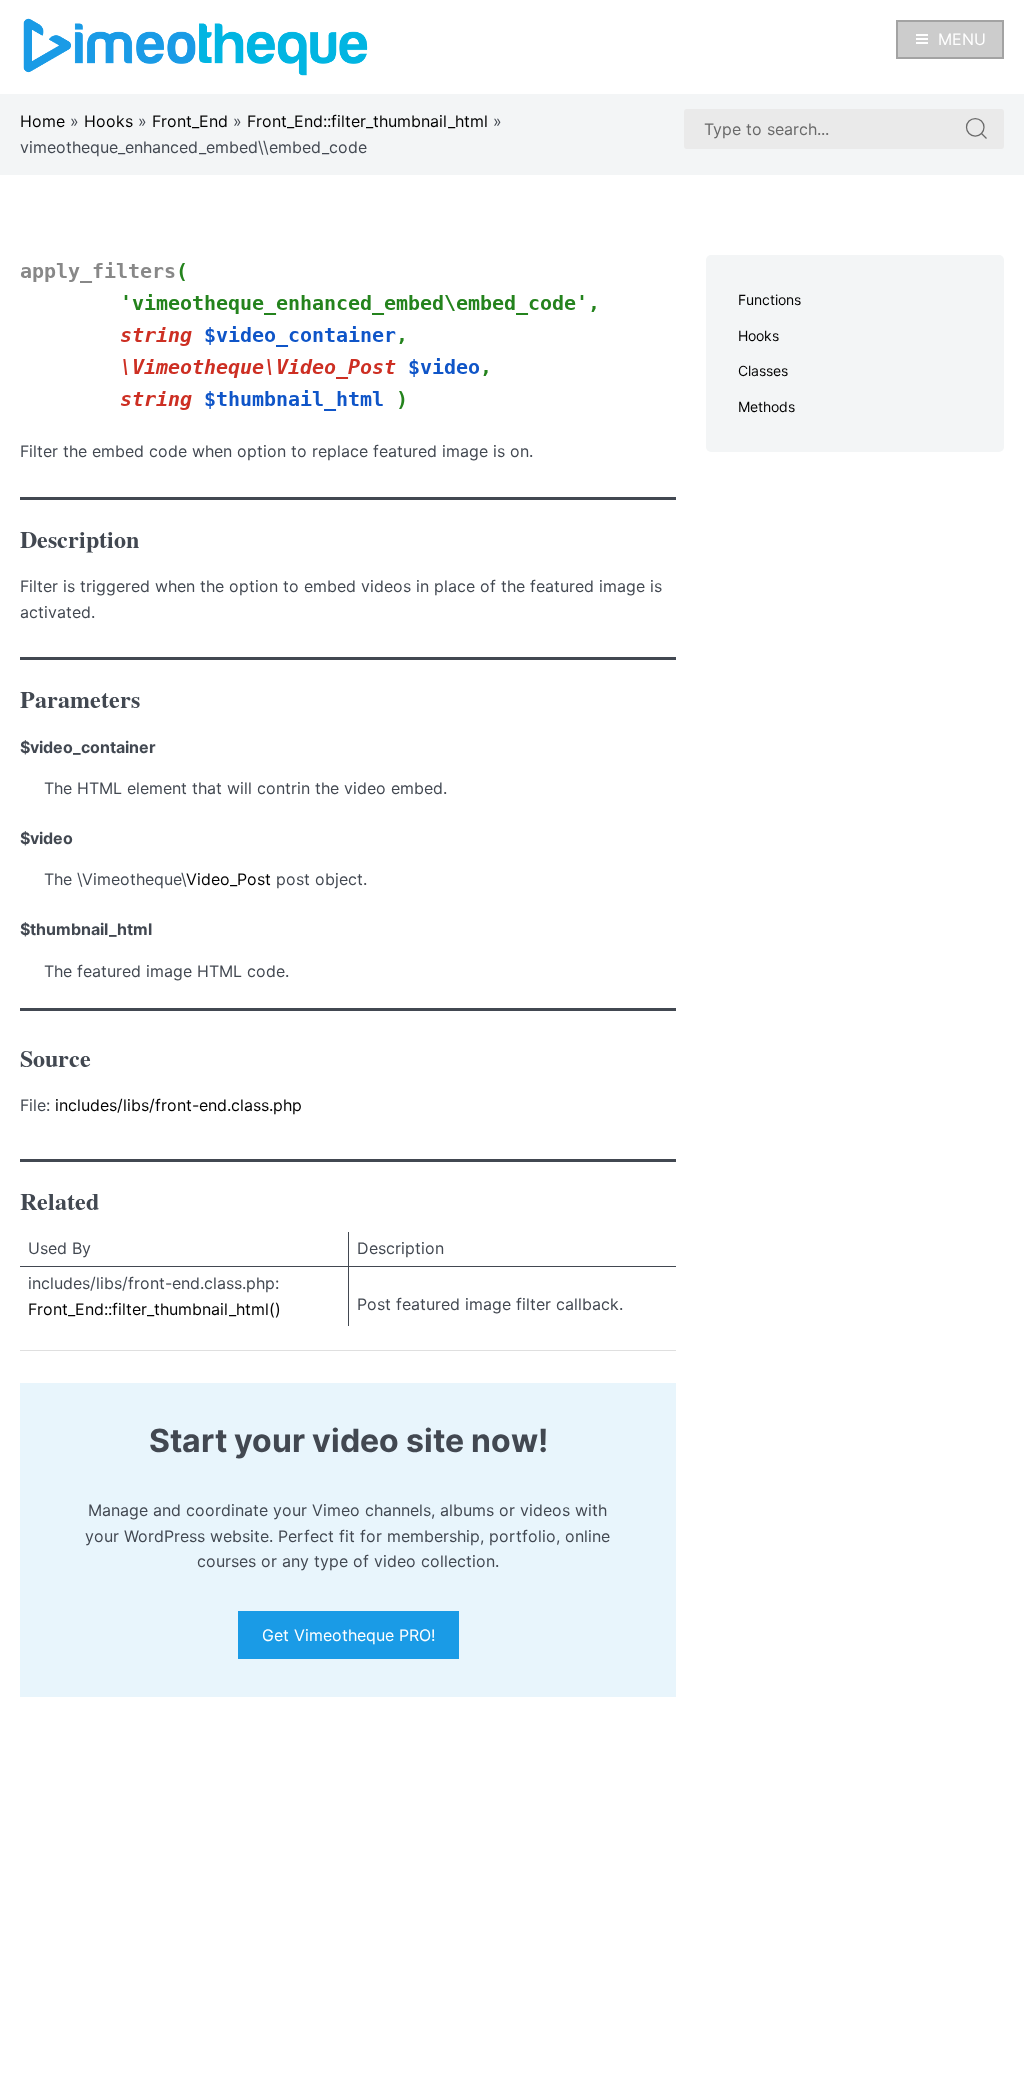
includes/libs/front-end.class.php (178, 1105)
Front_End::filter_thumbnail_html (367, 121)
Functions (769, 299)
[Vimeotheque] (195, 45)
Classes (763, 370)
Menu (962, 39)
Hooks (108, 121)
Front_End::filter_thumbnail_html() (154, 1309)
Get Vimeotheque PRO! (348, 1635)
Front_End (190, 121)
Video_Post (228, 879)
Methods (766, 406)
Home (42, 121)
